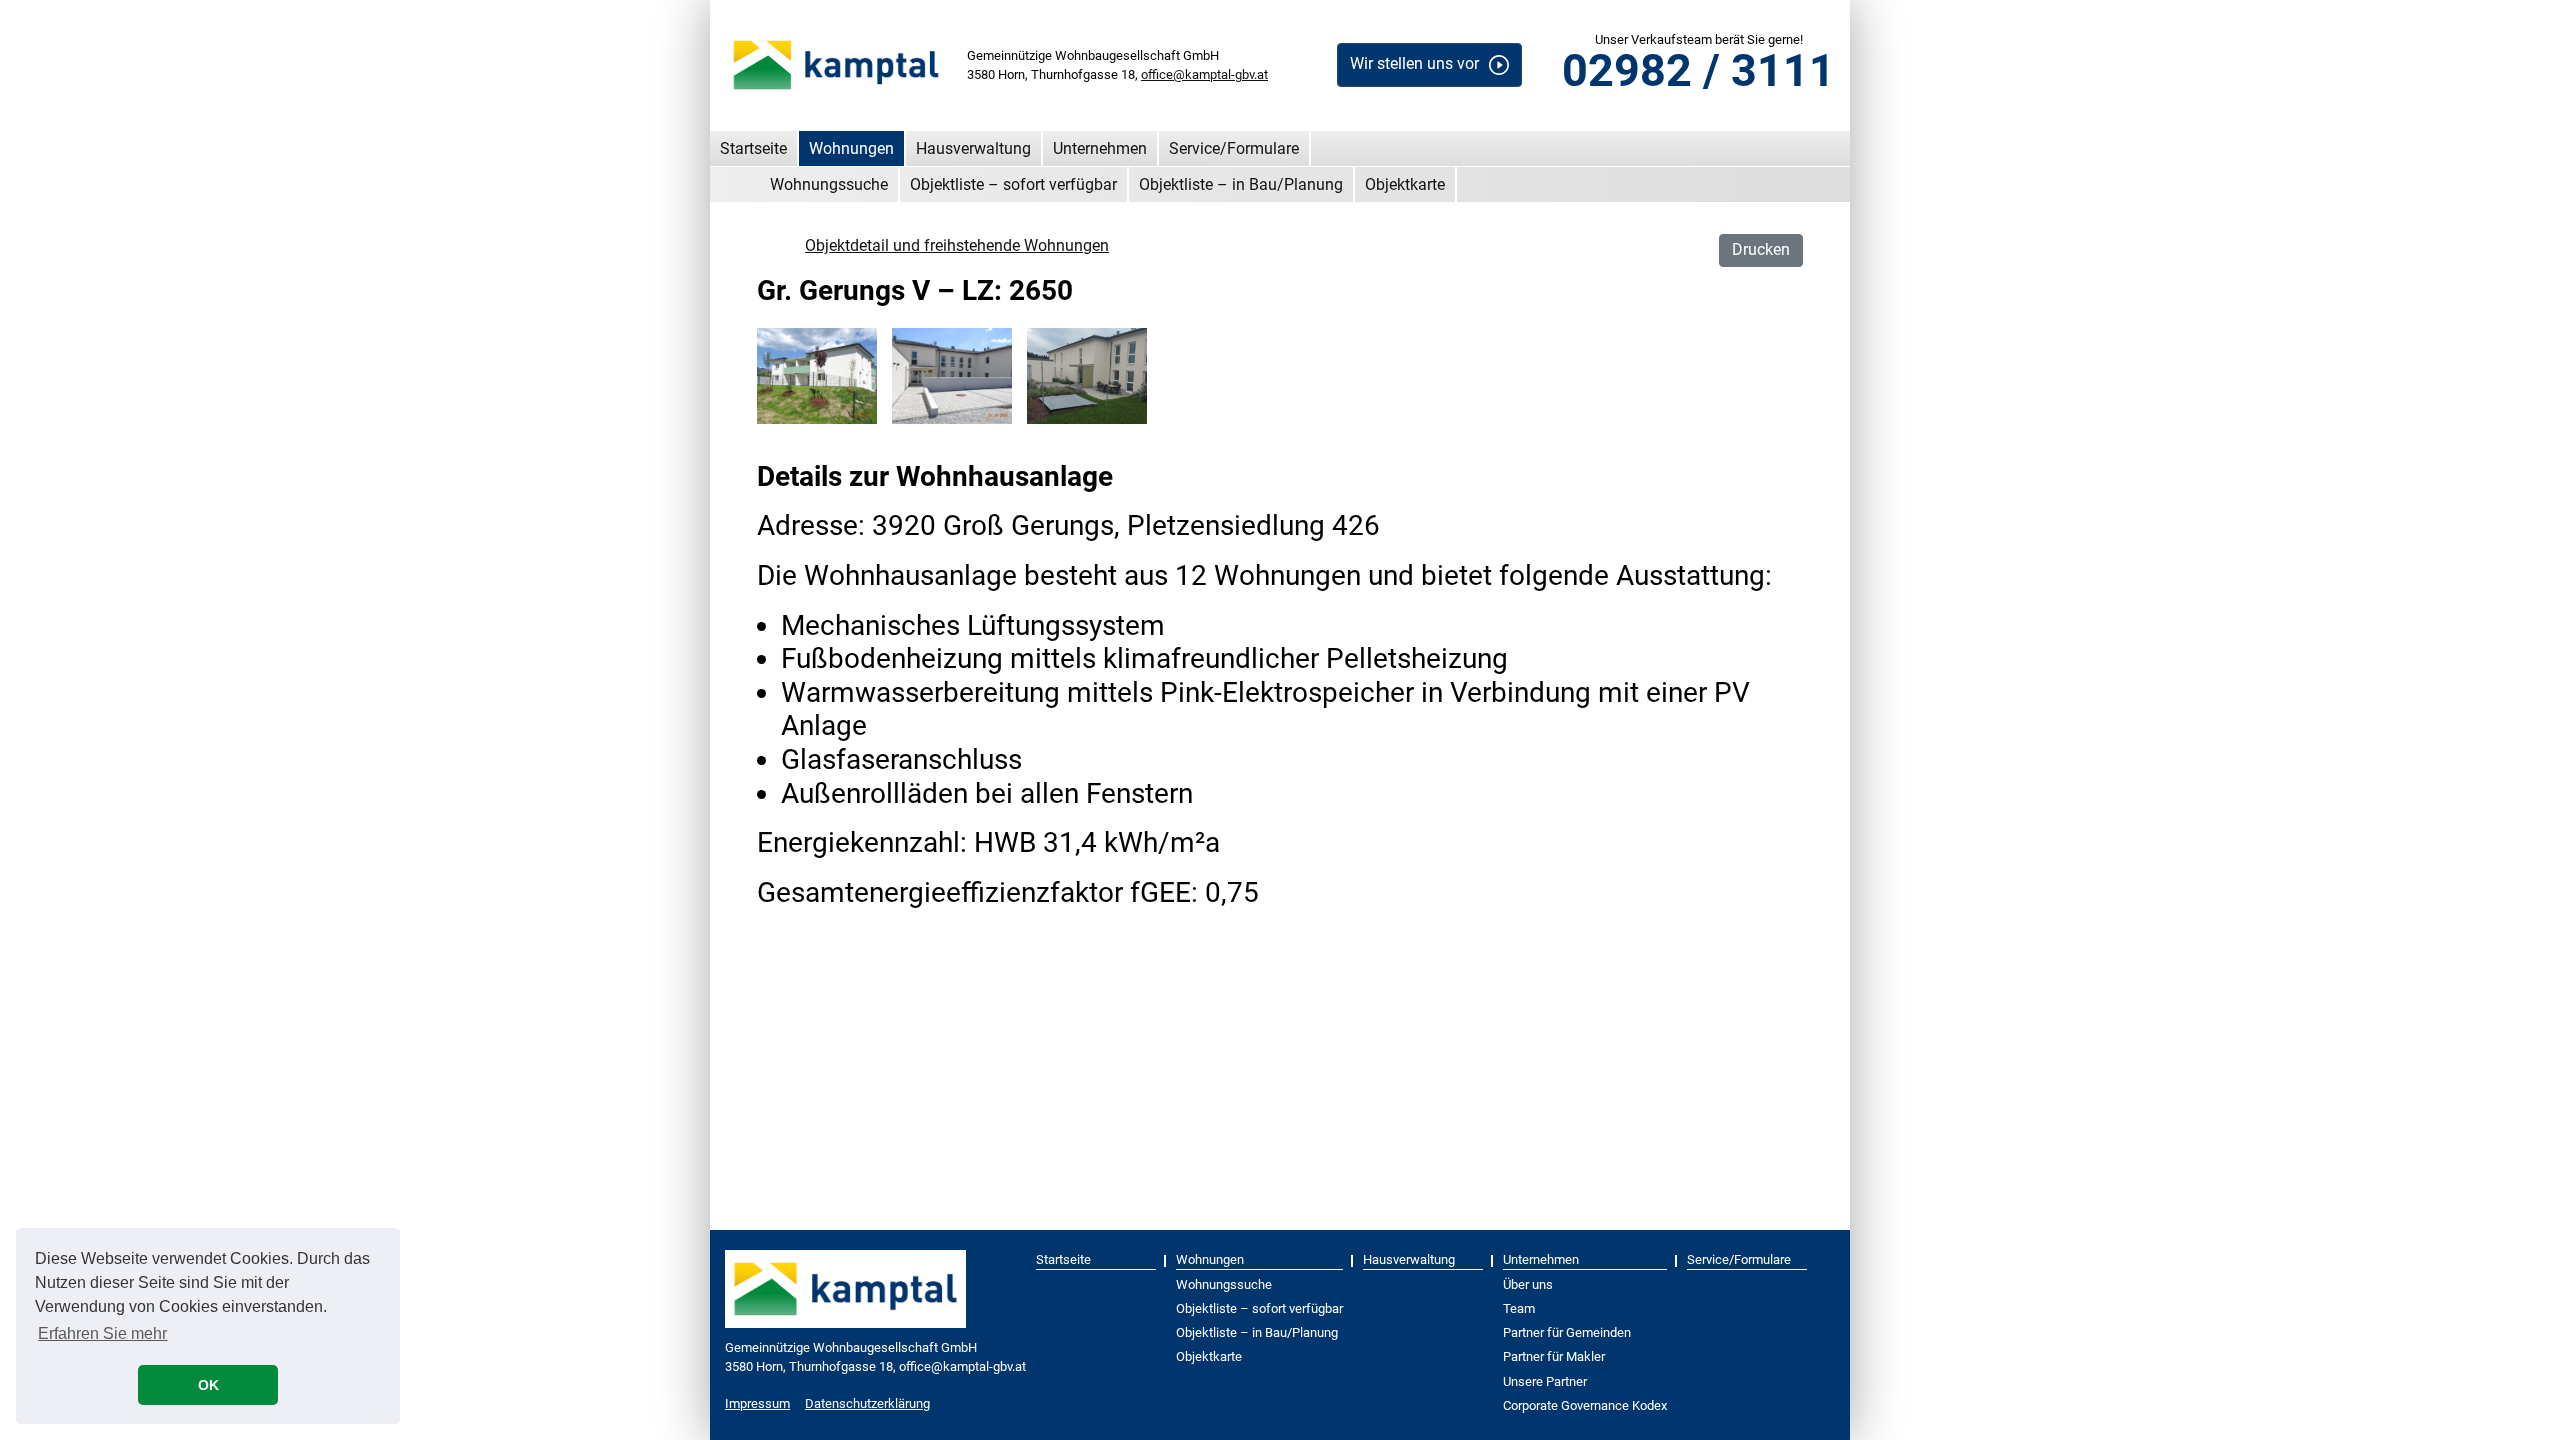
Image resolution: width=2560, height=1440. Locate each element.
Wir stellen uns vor (1414, 63)
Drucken (1761, 249)
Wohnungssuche (829, 184)
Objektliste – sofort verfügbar (1013, 184)
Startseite (753, 148)
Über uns (1528, 1284)
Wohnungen (851, 148)
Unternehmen (1100, 148)
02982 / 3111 (1698, 70)
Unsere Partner (1545, 1381)
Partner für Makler (1554, 1356)
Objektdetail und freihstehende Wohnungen (957, 245)
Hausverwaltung (973, 148)
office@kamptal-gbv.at (1204, 74)
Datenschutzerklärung (867, 1403)
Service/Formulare (1234, 148)
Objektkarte (1405, 184)
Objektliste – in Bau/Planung (1241, 184)
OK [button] (208, 1385)
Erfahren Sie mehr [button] (102, 1333)
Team (1519, 1308)
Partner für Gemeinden (1567, 1332)
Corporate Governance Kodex (1585, 1405)
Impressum (757, 1403)
